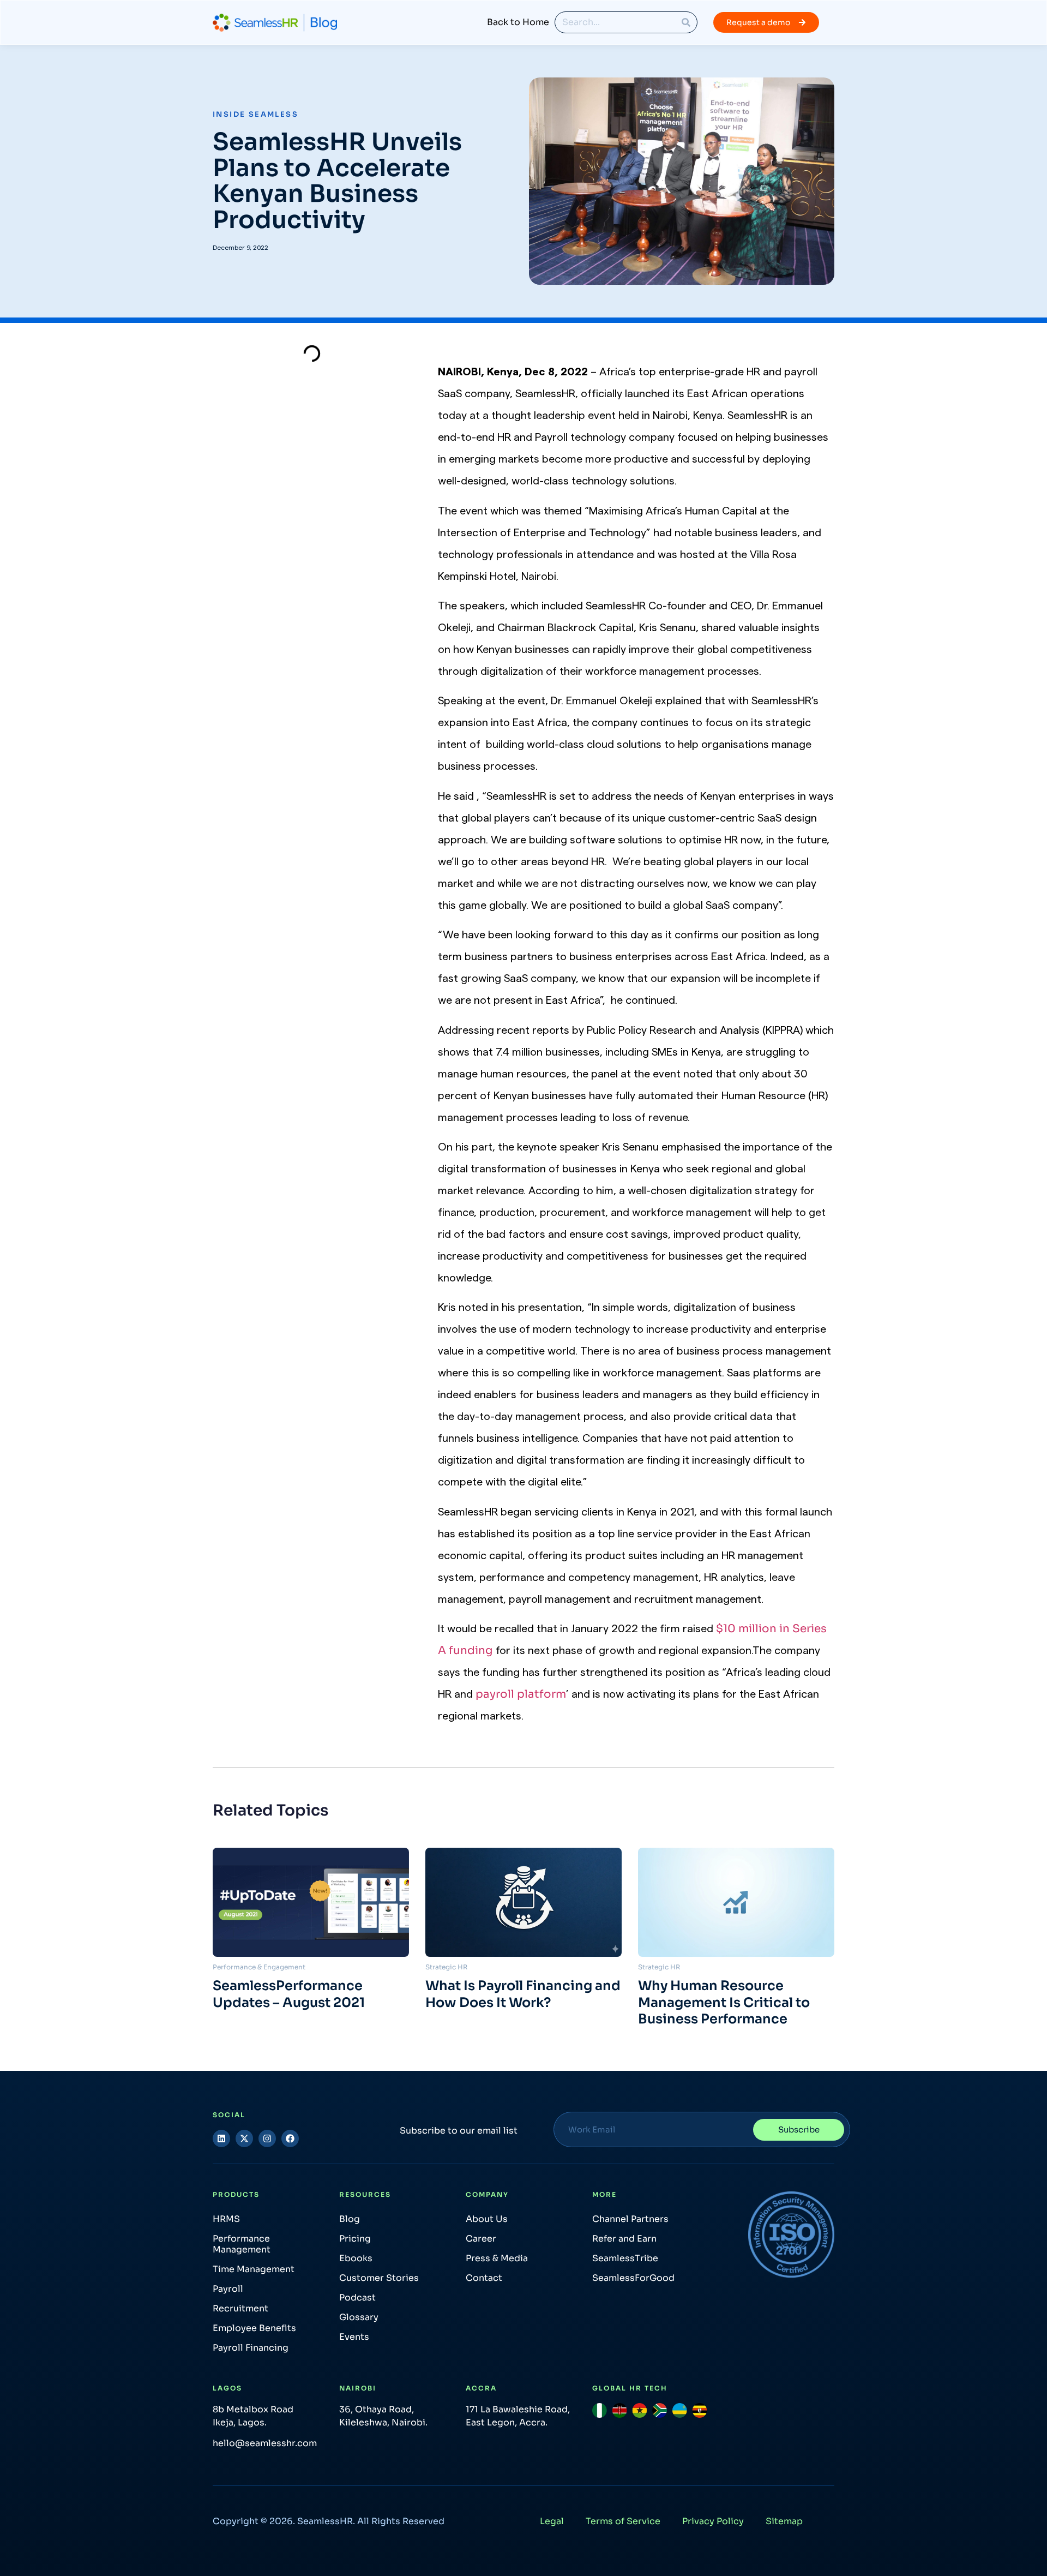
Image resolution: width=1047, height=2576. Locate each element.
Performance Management (242, 2244)
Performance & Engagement (259, 1967)
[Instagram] (267, 2138)
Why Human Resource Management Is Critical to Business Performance (724, 2002)
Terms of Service (623, 2521)
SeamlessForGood (633, 2278)
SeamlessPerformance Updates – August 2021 (289, 1994)
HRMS (226, 2219)
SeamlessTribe (625, 2258)
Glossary (359, 2317)
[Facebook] (290, 2138)
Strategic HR (446, 1967)
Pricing (355, 2239)
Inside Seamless (255, 114)
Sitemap (784, 2521)
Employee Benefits (254, 2328)
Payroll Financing (251, 2348)
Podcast (357, 2298)
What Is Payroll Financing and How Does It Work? (523, 1994)
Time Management (254, 2269)
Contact (484, 2278)
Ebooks (356, 2258)
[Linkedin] (221, 2138)
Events (354, 2337)
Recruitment (240, 2308)
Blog (350, 2219)
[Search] (686, 22)
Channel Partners (630, 2219)
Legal (552, 2521)
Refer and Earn (624, 2239)
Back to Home (518, 22)
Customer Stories (379, 2278)
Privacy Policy (713, 2521)
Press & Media (497, 2258)
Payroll (228, 2289)
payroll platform (521, 1694)
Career (481, 2239)
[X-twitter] (244, 2138)
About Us (487, 2219)
